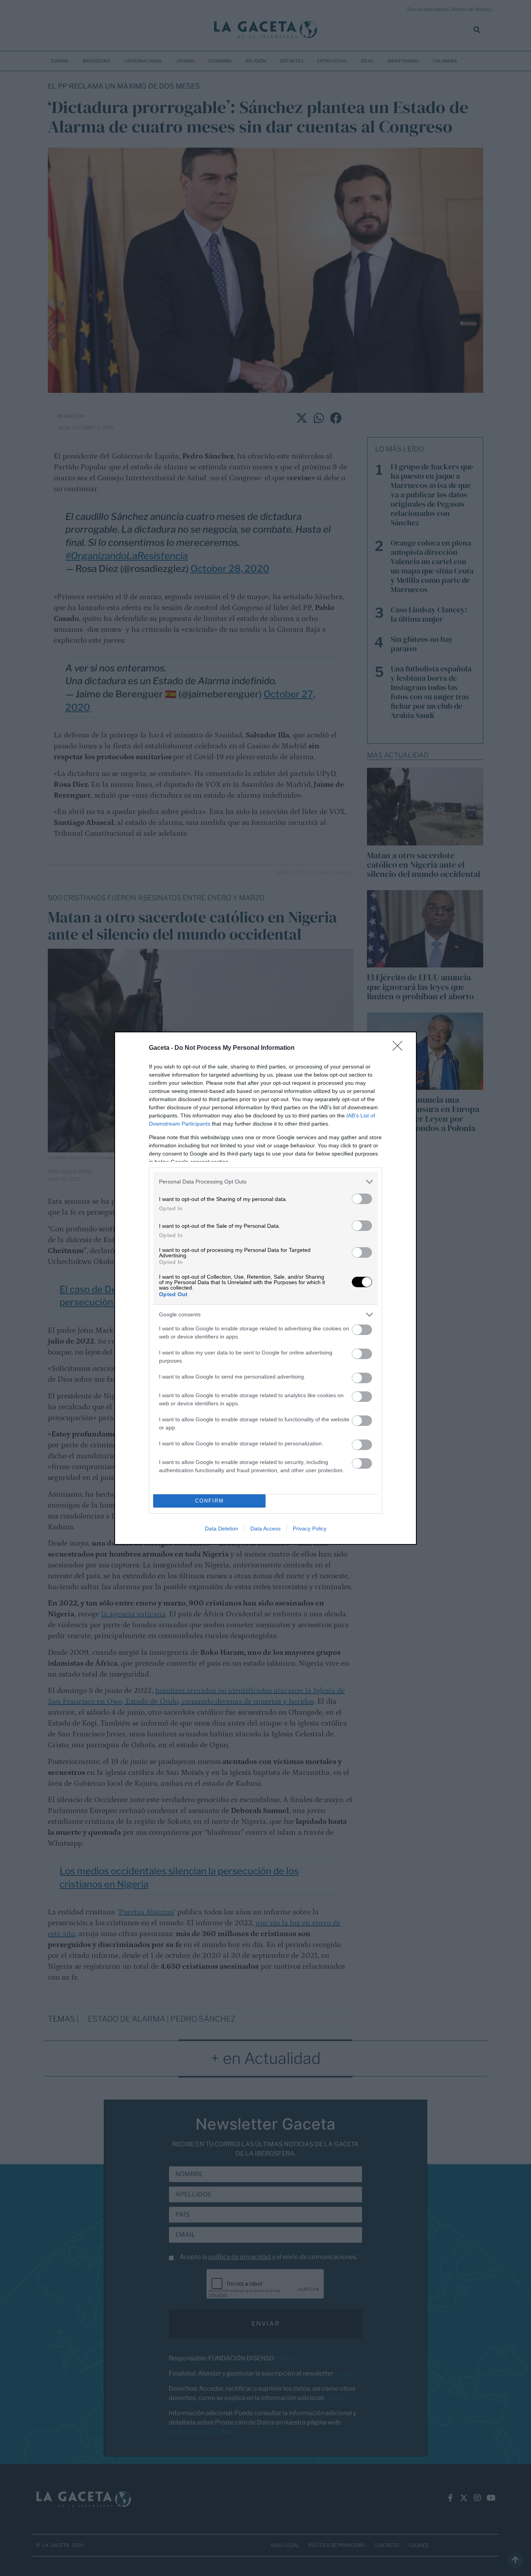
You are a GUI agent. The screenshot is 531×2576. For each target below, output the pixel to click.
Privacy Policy (310, 1529)
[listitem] (265, 1182)
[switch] (362, 1199)
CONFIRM (210, 1501)
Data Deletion (222, 1529)
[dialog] (265, 1288)
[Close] (400, 1048)
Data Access (265, 1529)
